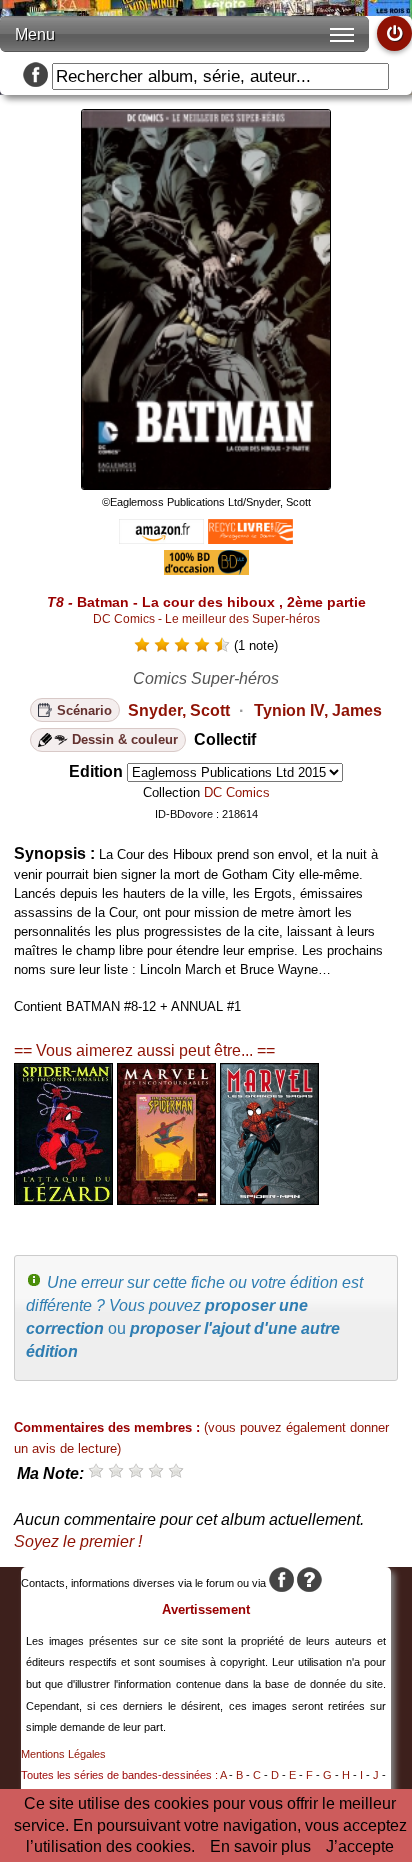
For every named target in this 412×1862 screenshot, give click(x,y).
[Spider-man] (269, 1199)
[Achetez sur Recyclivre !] (250, 538)
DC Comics (237, 792)
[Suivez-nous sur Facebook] (35, 76)
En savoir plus (260, 1846)
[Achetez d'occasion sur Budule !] (206, 569)
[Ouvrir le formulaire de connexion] (394, 33)
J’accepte (360, 1846)
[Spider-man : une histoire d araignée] (166, 1199)
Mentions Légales (63, 1754)
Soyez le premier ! (78, 1541)
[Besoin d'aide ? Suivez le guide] (309, 1583)
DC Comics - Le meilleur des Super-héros (206, 619)
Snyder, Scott (179, 710)
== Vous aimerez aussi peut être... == (144, 1050)
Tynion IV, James (318, 710)
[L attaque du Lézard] (63, 1199)
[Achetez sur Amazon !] (161, 538)
